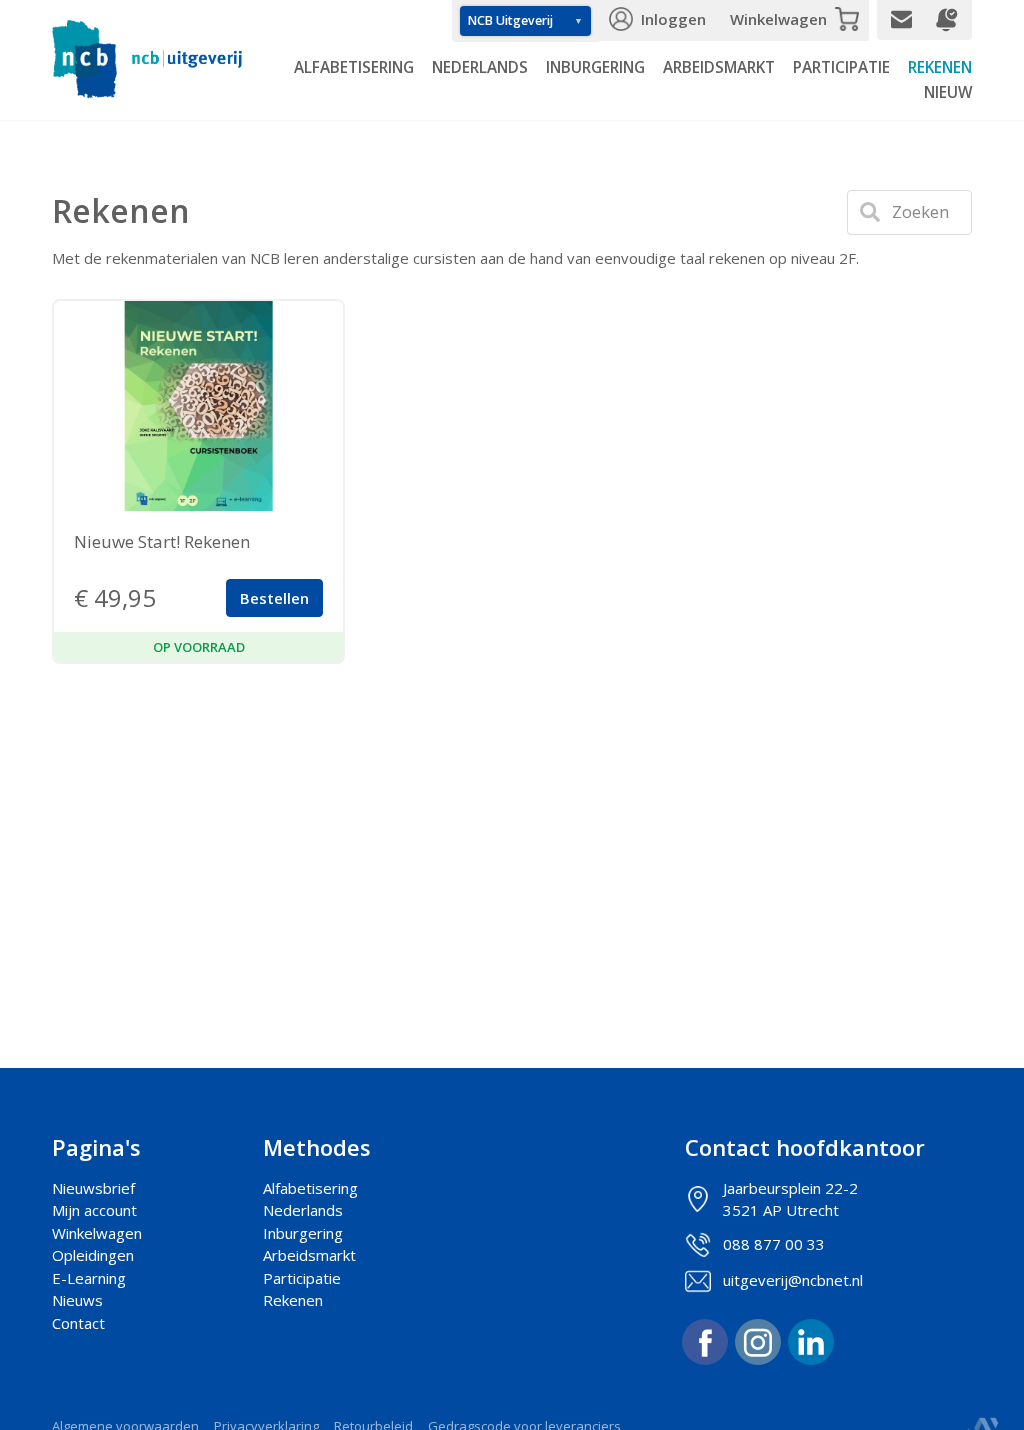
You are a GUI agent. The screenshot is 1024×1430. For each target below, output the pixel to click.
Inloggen (673, 19)
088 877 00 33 (774, 1244)
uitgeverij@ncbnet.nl (793, 1280)
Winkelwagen (778, 19)
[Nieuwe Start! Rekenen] (198, 406)
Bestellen (274, 598)
